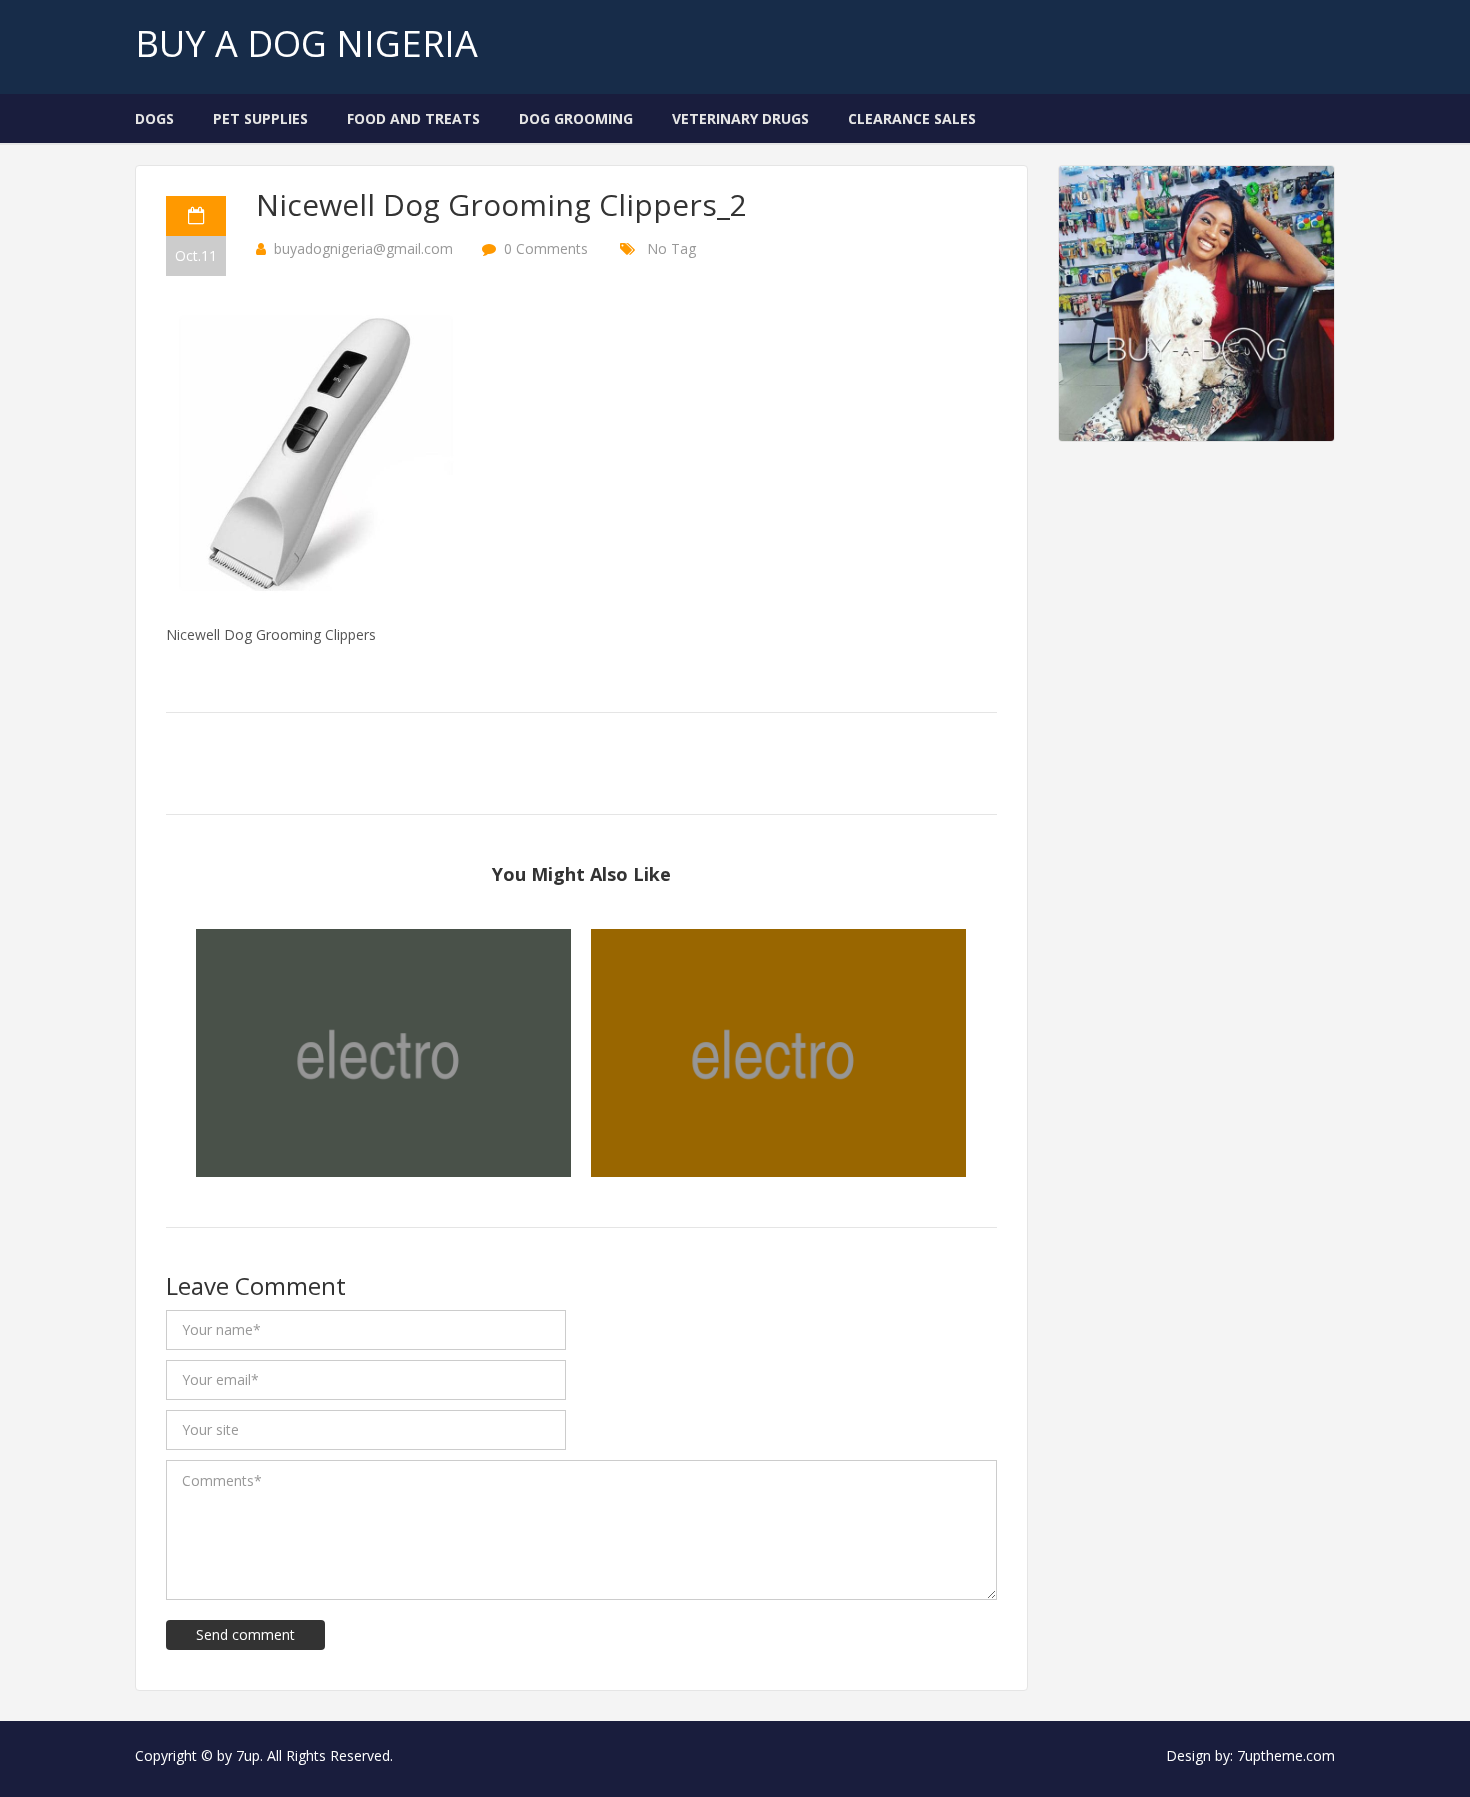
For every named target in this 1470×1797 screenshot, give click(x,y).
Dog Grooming (576, 118)
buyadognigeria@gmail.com (363, 248)
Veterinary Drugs (740, 118)
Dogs (154, 118)
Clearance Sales (912, 118)
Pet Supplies (260, 118)
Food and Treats (413, 118)
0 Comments (546, 248)
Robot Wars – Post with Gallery (384, 1038)
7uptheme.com (1286, 1755)
